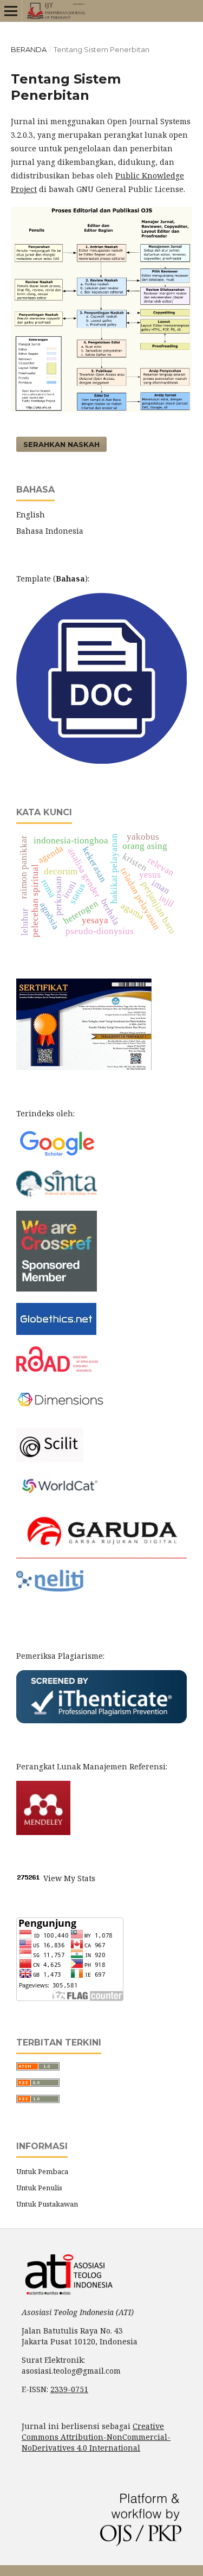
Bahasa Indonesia (50, 531)
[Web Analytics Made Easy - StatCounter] (29, 1878)
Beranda (29, 49)
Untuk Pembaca (42, 2171)
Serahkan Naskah (61, 444)
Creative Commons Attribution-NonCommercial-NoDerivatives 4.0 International (96, 2437)
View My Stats (69, 1878)
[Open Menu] (11, 11)
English (31, 514)
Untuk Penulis (39, 2188)
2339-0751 (69, 2389)
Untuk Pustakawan (47, 2204)
